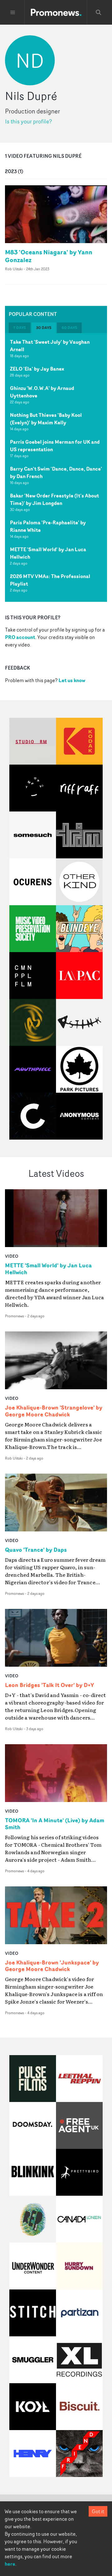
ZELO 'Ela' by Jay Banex (37, 369)
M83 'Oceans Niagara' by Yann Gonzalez (49, 256)
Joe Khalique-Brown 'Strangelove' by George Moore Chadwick (54, 1411)
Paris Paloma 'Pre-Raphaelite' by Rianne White (48, 526)
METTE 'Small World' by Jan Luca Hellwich (48, 553)
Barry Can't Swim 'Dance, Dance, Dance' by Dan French (56, 472)
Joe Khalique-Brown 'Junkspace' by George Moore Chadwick (52, 1966)
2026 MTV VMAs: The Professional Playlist (50, 580)
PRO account (20, 637)
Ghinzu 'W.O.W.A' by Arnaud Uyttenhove (42, 392)
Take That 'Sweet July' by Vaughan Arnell (50, 346)
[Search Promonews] (99, 12)
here (10, 2564)
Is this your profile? (28, 121)
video (12, 1256)
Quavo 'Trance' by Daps (36, 1550)
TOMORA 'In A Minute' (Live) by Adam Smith (55, 1824)
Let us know (72, 680)
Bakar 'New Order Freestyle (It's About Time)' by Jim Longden (54, 499)
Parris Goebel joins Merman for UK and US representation (55, 446)
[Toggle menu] (13, 12)
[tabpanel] (56, 467)
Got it (98, 2511)
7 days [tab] (20, 328)
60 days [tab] (69, 328)
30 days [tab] (44, 328)
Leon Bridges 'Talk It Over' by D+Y (49, 1685)
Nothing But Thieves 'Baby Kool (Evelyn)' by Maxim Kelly (46, 419)
